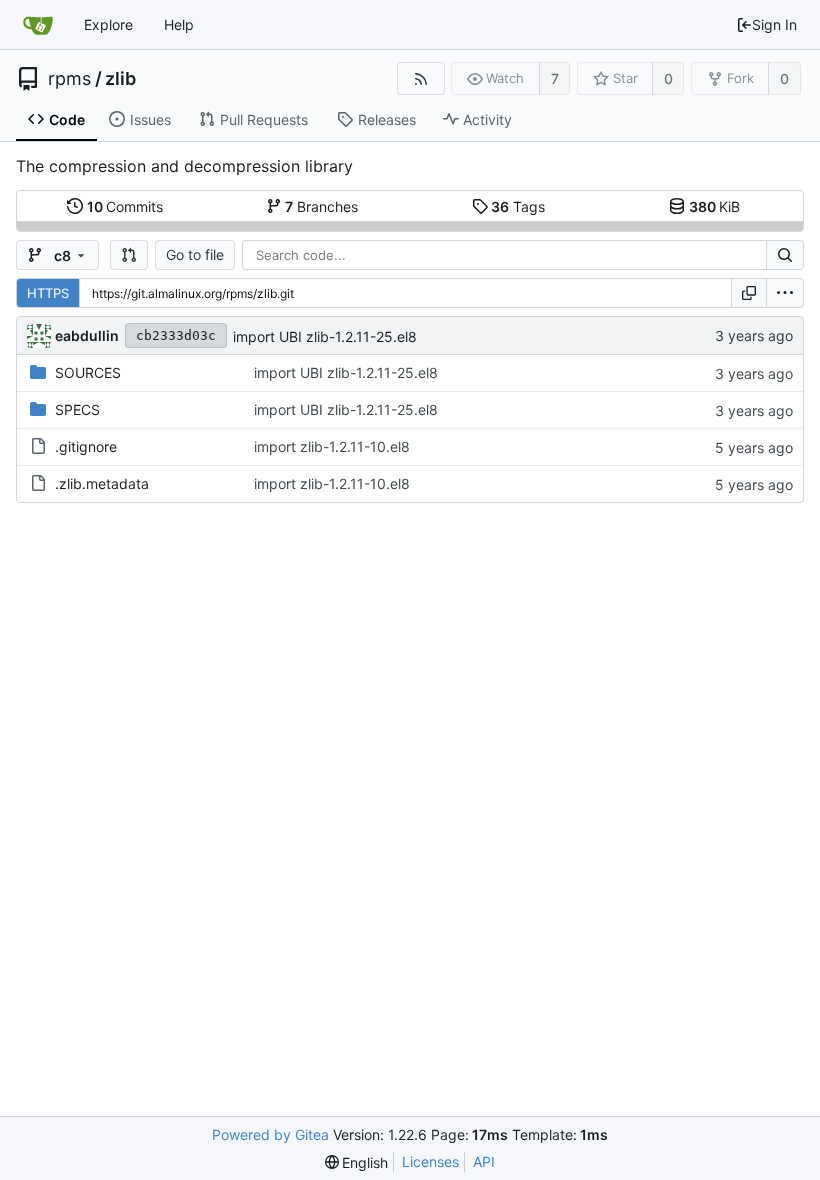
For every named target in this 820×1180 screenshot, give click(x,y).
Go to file (195, 254)
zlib (120, 79)
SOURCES (88, 372)
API (484, 1161)
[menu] (785, 293)
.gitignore (86, 446)
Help (179, 24)
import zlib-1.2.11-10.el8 (332, 446)
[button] (129, 255)
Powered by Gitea (270, 1134)
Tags (518, 206)
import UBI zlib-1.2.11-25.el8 (325, 336)
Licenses (430, 1161)
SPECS (77, 409)
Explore (108, 24)
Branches (321, 206)
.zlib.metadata (102, 483)
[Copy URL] (749, 293)
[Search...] (785, 255)
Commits (125, 206)
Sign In (774, 24)
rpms (69, 79)
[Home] (38, 25)
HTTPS (48, 293)
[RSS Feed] (420, 78)
